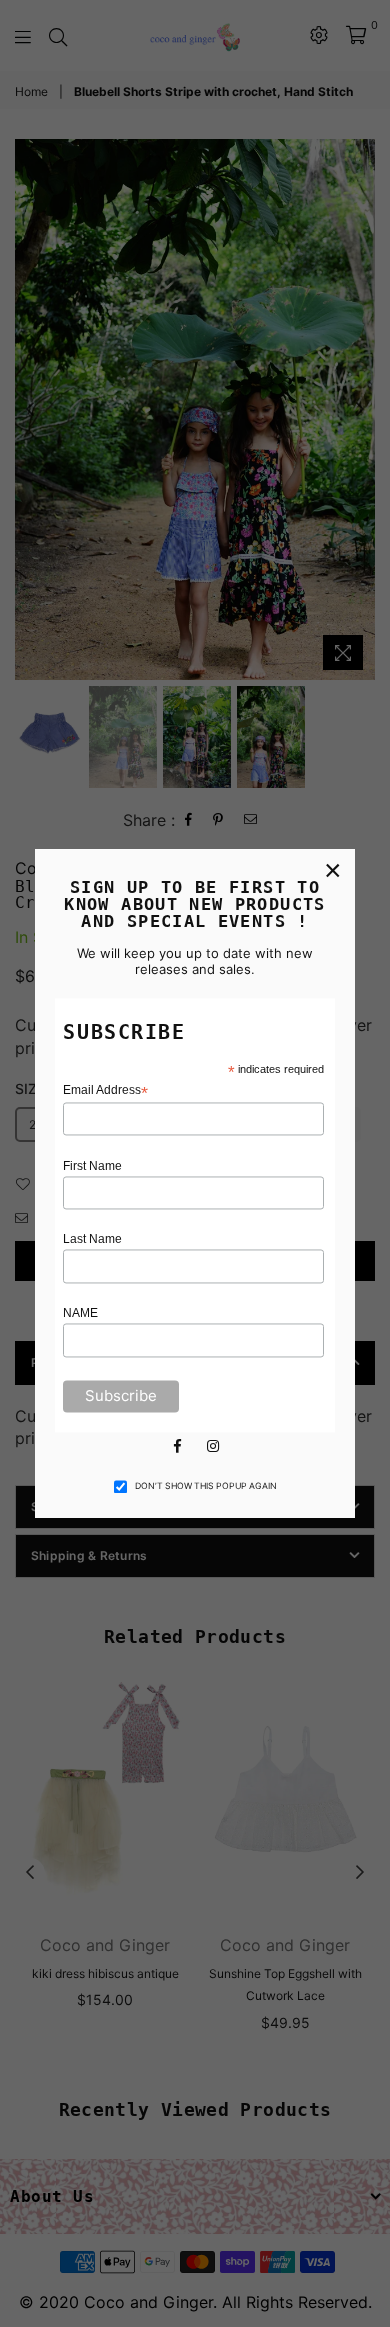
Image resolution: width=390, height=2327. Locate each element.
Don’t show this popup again (206, 1486)
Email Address (105, 1090)
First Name (92, 1166)
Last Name (92, 1240)
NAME (80, 1314)
